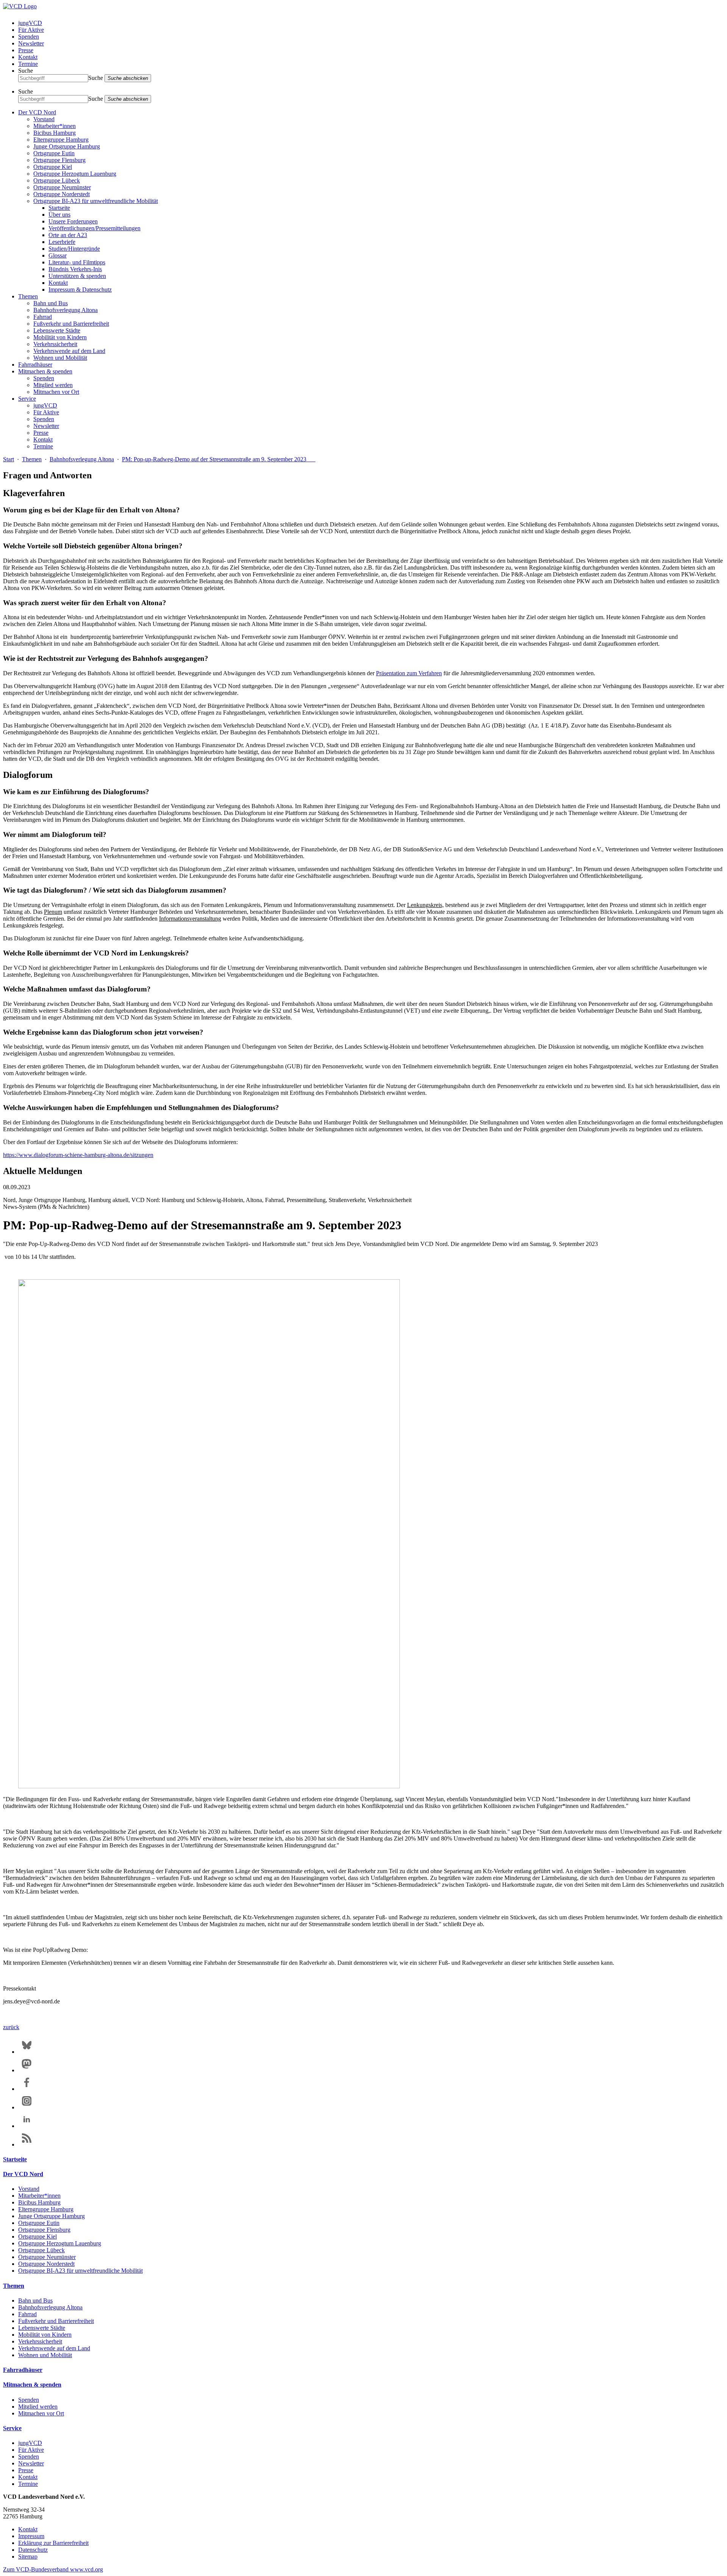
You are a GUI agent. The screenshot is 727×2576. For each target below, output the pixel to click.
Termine (28, 64)
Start (9, 459)
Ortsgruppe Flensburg (59, 160)
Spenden (29, 37)
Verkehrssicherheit (55, 344)
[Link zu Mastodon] (27, 2070)
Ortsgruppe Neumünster (62, 187)
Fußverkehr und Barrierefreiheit (71, 324)
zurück (11, 2027)
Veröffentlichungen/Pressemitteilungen (94, 228)
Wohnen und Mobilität (60, 358)
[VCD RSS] (27, 2144)
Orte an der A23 (68, 235)
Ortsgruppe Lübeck (57, 180)
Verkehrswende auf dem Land (69, 351)
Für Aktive (31, 30)
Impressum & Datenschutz (80, 290)
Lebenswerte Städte (57, 330)
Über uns (59, 215)
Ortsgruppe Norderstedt (62, 194)
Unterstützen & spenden (77, 276)
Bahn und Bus (51, 303)
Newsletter (31, 43)
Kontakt (28, 57)
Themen (28, 296)
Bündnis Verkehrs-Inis (75, 269)
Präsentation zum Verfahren (409, 673)
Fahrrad (43, 317)
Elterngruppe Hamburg (61, 140)
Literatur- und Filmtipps (77, 262)
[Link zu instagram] (27, 2107)
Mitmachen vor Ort (56, 392)
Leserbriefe (62, 242)
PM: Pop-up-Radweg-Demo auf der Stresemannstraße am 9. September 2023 (219, 459)
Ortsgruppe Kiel (53, 167)
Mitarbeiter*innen (55, 126)
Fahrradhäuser (35, 365)
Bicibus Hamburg (55, 133)
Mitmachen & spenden (45, 371)
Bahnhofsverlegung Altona (66, 310)
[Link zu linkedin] (27, 2126)
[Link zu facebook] (27, 2089)
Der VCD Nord (37, 112)
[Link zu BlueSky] (27, 2052)
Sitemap (28, 2556)
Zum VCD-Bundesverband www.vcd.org (53, 2569)
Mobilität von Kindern (60, 337)
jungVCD (30, 23)
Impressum (31, 2536)
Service (27, 399)
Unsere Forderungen (73, 221)
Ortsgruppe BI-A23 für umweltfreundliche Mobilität (96, 201)
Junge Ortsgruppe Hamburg (67, 146)
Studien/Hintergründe (74, 249)
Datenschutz (33, 2550)
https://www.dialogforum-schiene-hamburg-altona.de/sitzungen (78, 1155)
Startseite (59, 208)
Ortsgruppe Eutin (54, 153)
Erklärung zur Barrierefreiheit (53, 2543)
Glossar (58, 255)
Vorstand (44, 119)
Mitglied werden (53, 385)
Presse (26, 50)
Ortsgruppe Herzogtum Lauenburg (75, 174)
